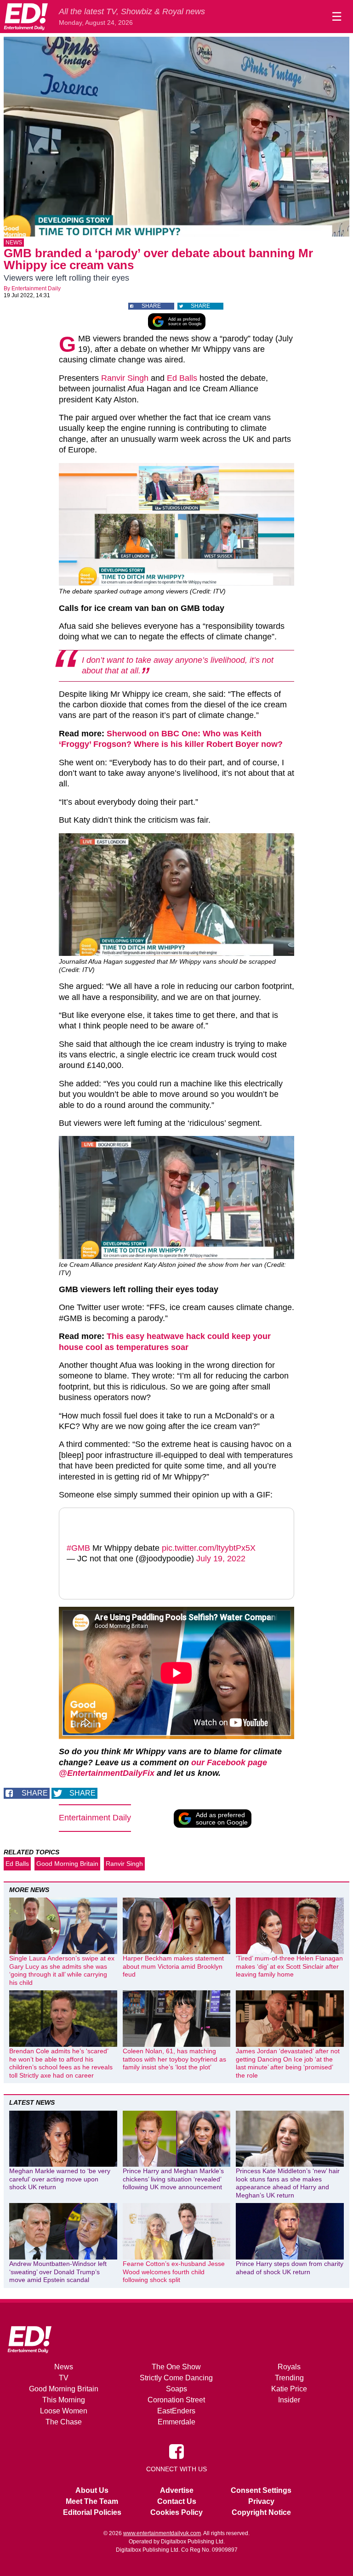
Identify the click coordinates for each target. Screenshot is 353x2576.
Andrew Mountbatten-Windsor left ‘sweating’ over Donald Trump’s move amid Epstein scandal (58, 2272)
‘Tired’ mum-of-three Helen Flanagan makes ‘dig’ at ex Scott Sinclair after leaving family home (289, 1966)
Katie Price (289, 2389)
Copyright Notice (261, 2512)
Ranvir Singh (125, 378)
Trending (289, 2378)
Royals (289, 2367)
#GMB (78, 1548)
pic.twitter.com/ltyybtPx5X (209, 1548)
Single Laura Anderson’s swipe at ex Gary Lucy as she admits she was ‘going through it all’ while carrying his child (62, 1970)
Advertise (177, 2490)
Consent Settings (261, 2490)
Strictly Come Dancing (176, 2378)
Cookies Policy (176, 2512)
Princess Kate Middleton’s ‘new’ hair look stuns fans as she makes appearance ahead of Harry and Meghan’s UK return (288, 2183)
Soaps (176, 2389)
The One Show (176, 2367)
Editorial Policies (92, 2512)
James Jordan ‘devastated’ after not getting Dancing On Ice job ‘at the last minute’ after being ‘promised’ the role (288, 2063)
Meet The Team (92, 2501)
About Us (92, 2490)
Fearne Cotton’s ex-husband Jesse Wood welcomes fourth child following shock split (174, 2272)
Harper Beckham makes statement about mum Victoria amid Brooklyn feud (173, 1966)
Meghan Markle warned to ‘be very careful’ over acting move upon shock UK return (60, 2179)
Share (151, 306)
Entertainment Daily (36, 288)
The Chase (64, 2422)
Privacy (261, 2501)
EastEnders (176, 2411)
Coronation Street (176, 2400)
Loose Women (64, 2411)
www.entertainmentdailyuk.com (162, 2533)
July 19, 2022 (221, 1559)
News (14, 243)
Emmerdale (176, 2422)
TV (64, 2378)
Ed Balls (182, 378)
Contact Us (177, 2501)
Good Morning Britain (67, 1864)
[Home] (26, 17)
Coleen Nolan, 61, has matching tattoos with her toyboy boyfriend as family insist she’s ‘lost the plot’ (174, 2059)
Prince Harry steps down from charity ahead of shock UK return (290, 2268)
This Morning (64, 2400)
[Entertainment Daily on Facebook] (176, 2451)
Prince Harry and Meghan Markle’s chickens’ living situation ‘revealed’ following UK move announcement (173, 2179)
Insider (289, 2400)
